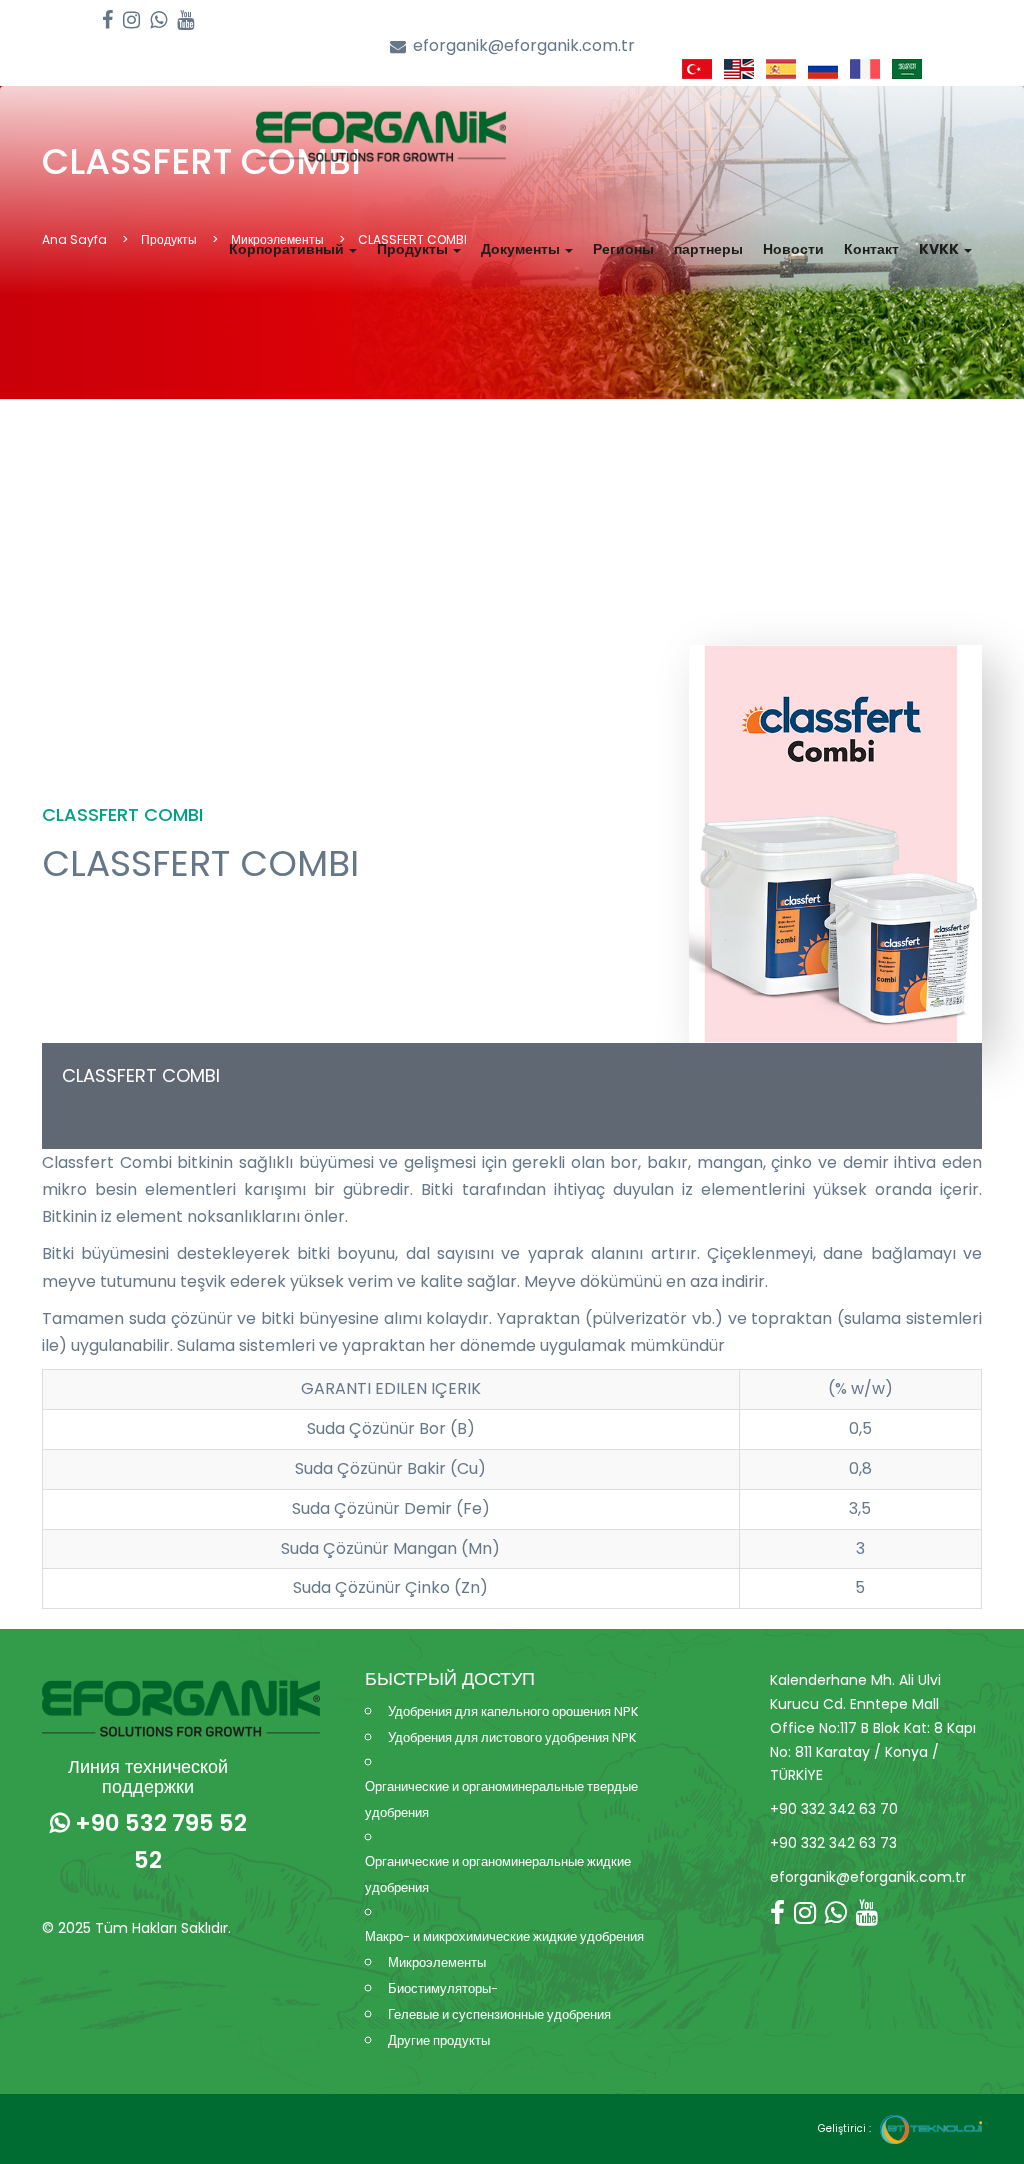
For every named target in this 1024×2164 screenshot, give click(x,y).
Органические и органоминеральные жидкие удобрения (498, 1874)
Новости (793, 249)
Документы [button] (522, 249)
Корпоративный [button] (288, 249)
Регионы (623, 249)
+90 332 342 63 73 (833, 1843)
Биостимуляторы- (443, 1988)
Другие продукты (439, 2040)
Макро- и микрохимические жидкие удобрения (504, 1936)
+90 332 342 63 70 (834, 1809)
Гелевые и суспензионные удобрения (499, 2014)
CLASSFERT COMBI (141, 1075)
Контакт (871, 249)
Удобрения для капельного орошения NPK (513, 1711)
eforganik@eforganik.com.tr (524, 46)
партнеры (708, 249)
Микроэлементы (437, 1962)
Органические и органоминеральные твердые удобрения (501, 1799)
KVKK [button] (940, 249)
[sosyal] (107, 20)
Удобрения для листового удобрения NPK (512, 1737)
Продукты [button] (414, 249)
